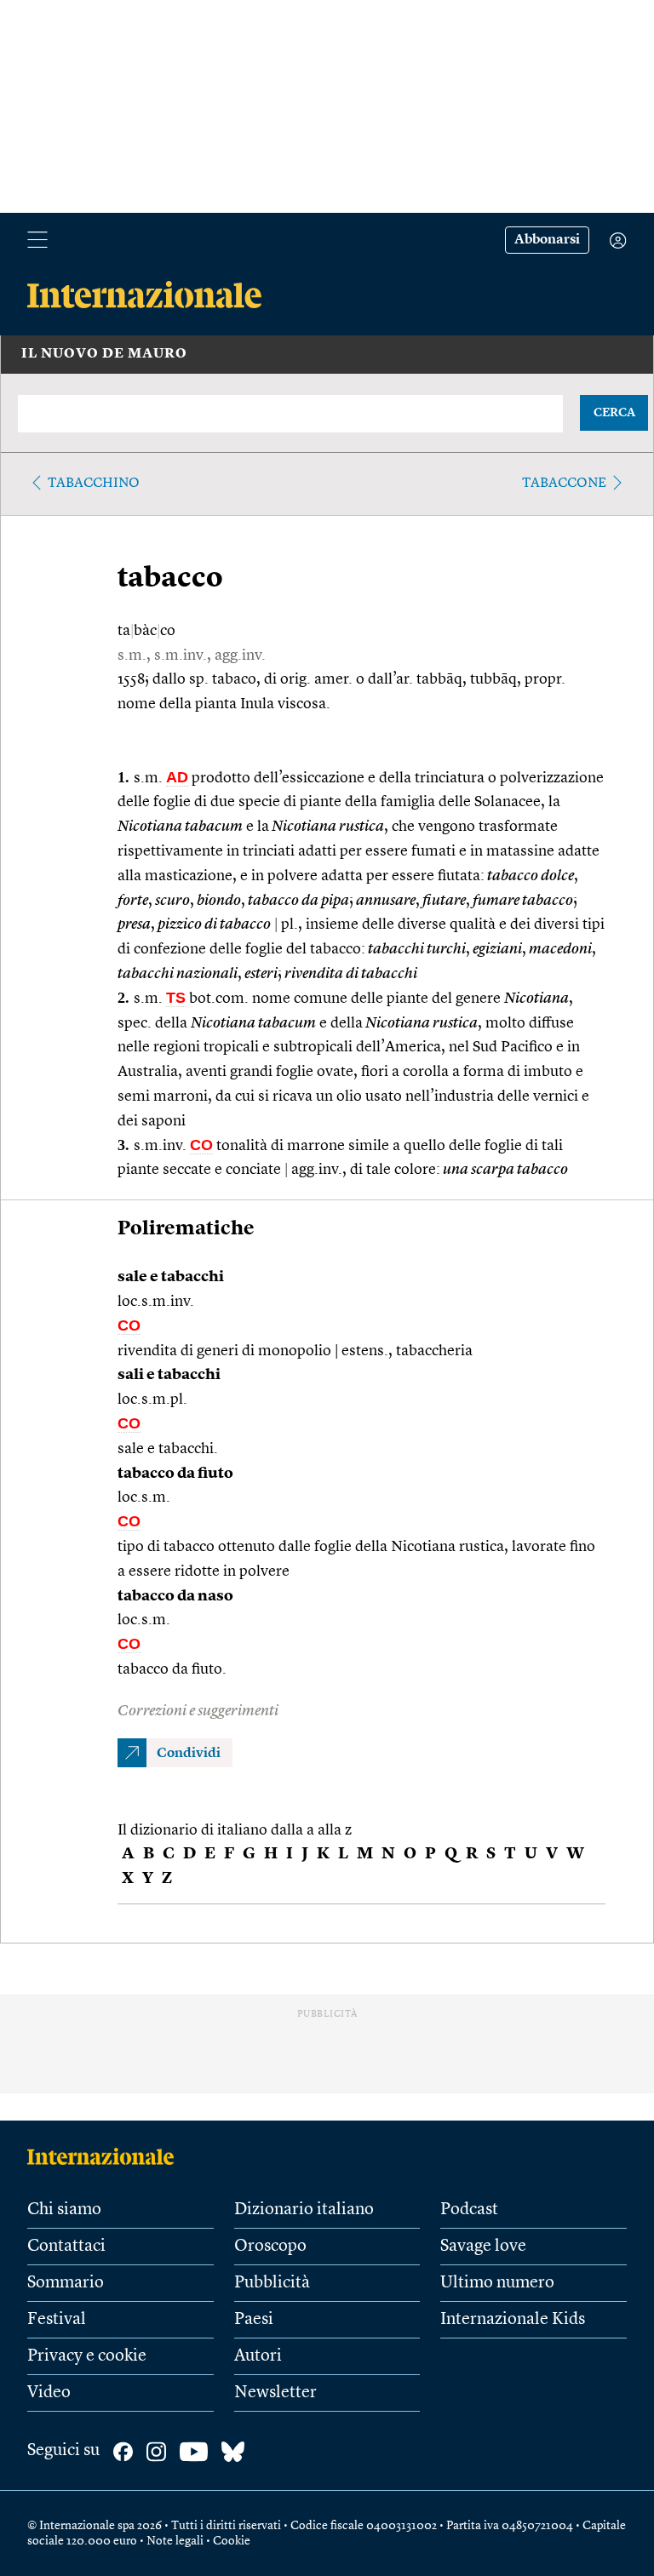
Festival (57, 2320)
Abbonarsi (547, 240)
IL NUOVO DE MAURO (104, 354)
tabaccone (564, 484)
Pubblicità (272, 2283)
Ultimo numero (497, 2283)
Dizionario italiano (304, 2210)
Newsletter (275, 2393)
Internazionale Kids (513, 2320)
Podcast (469, 2210)
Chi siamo (64, 2210)
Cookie (232, 2541)
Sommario (66, 2283)
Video (49, 2393)
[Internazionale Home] (106, 2156)
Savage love (483, 2247)
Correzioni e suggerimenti (198, 1711)
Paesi (254, 2320)
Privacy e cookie (87, 2356)
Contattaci (66, 2247)
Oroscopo (270, 2247)
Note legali (175, 2541)
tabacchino (94, 484)
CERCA (614, 413)
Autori (258, 2356)
